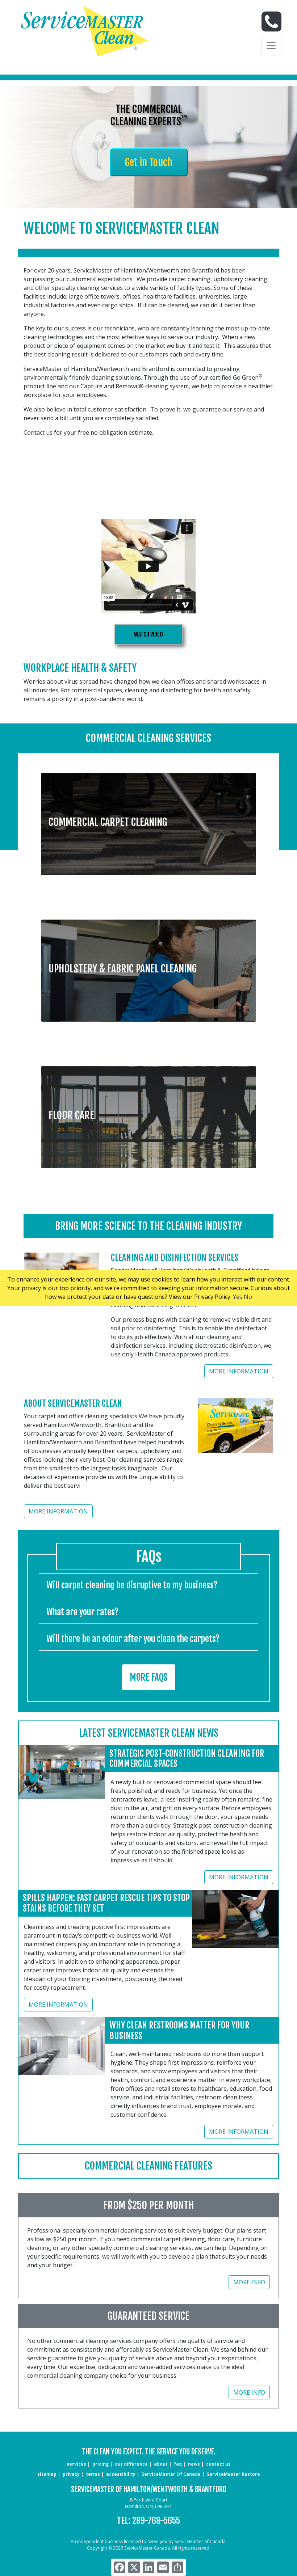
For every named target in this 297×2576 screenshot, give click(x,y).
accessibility (121, 2474)
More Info (249, 2282)
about (161, 2464)
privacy (71, 2474)
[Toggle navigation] (271, 46)
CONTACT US (218, 2464)
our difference (131, 2464)
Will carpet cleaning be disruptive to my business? (132, 1585)
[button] (148, 819)
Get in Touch (149, 162)
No (248, 1297)
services (76, 2464)
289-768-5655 (156, 2521)
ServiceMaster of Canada (171, 2474)
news (194, 2464)
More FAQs (149, 1677)
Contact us (38, 432)
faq (178, 2464)
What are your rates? (82, 1612)
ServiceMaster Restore (233, 2474)
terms (93, 2474)
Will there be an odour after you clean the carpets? (133, 1639)
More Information (239, 1371)
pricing (101, 2464)
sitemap (47, 2474)
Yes (238, 1297)
